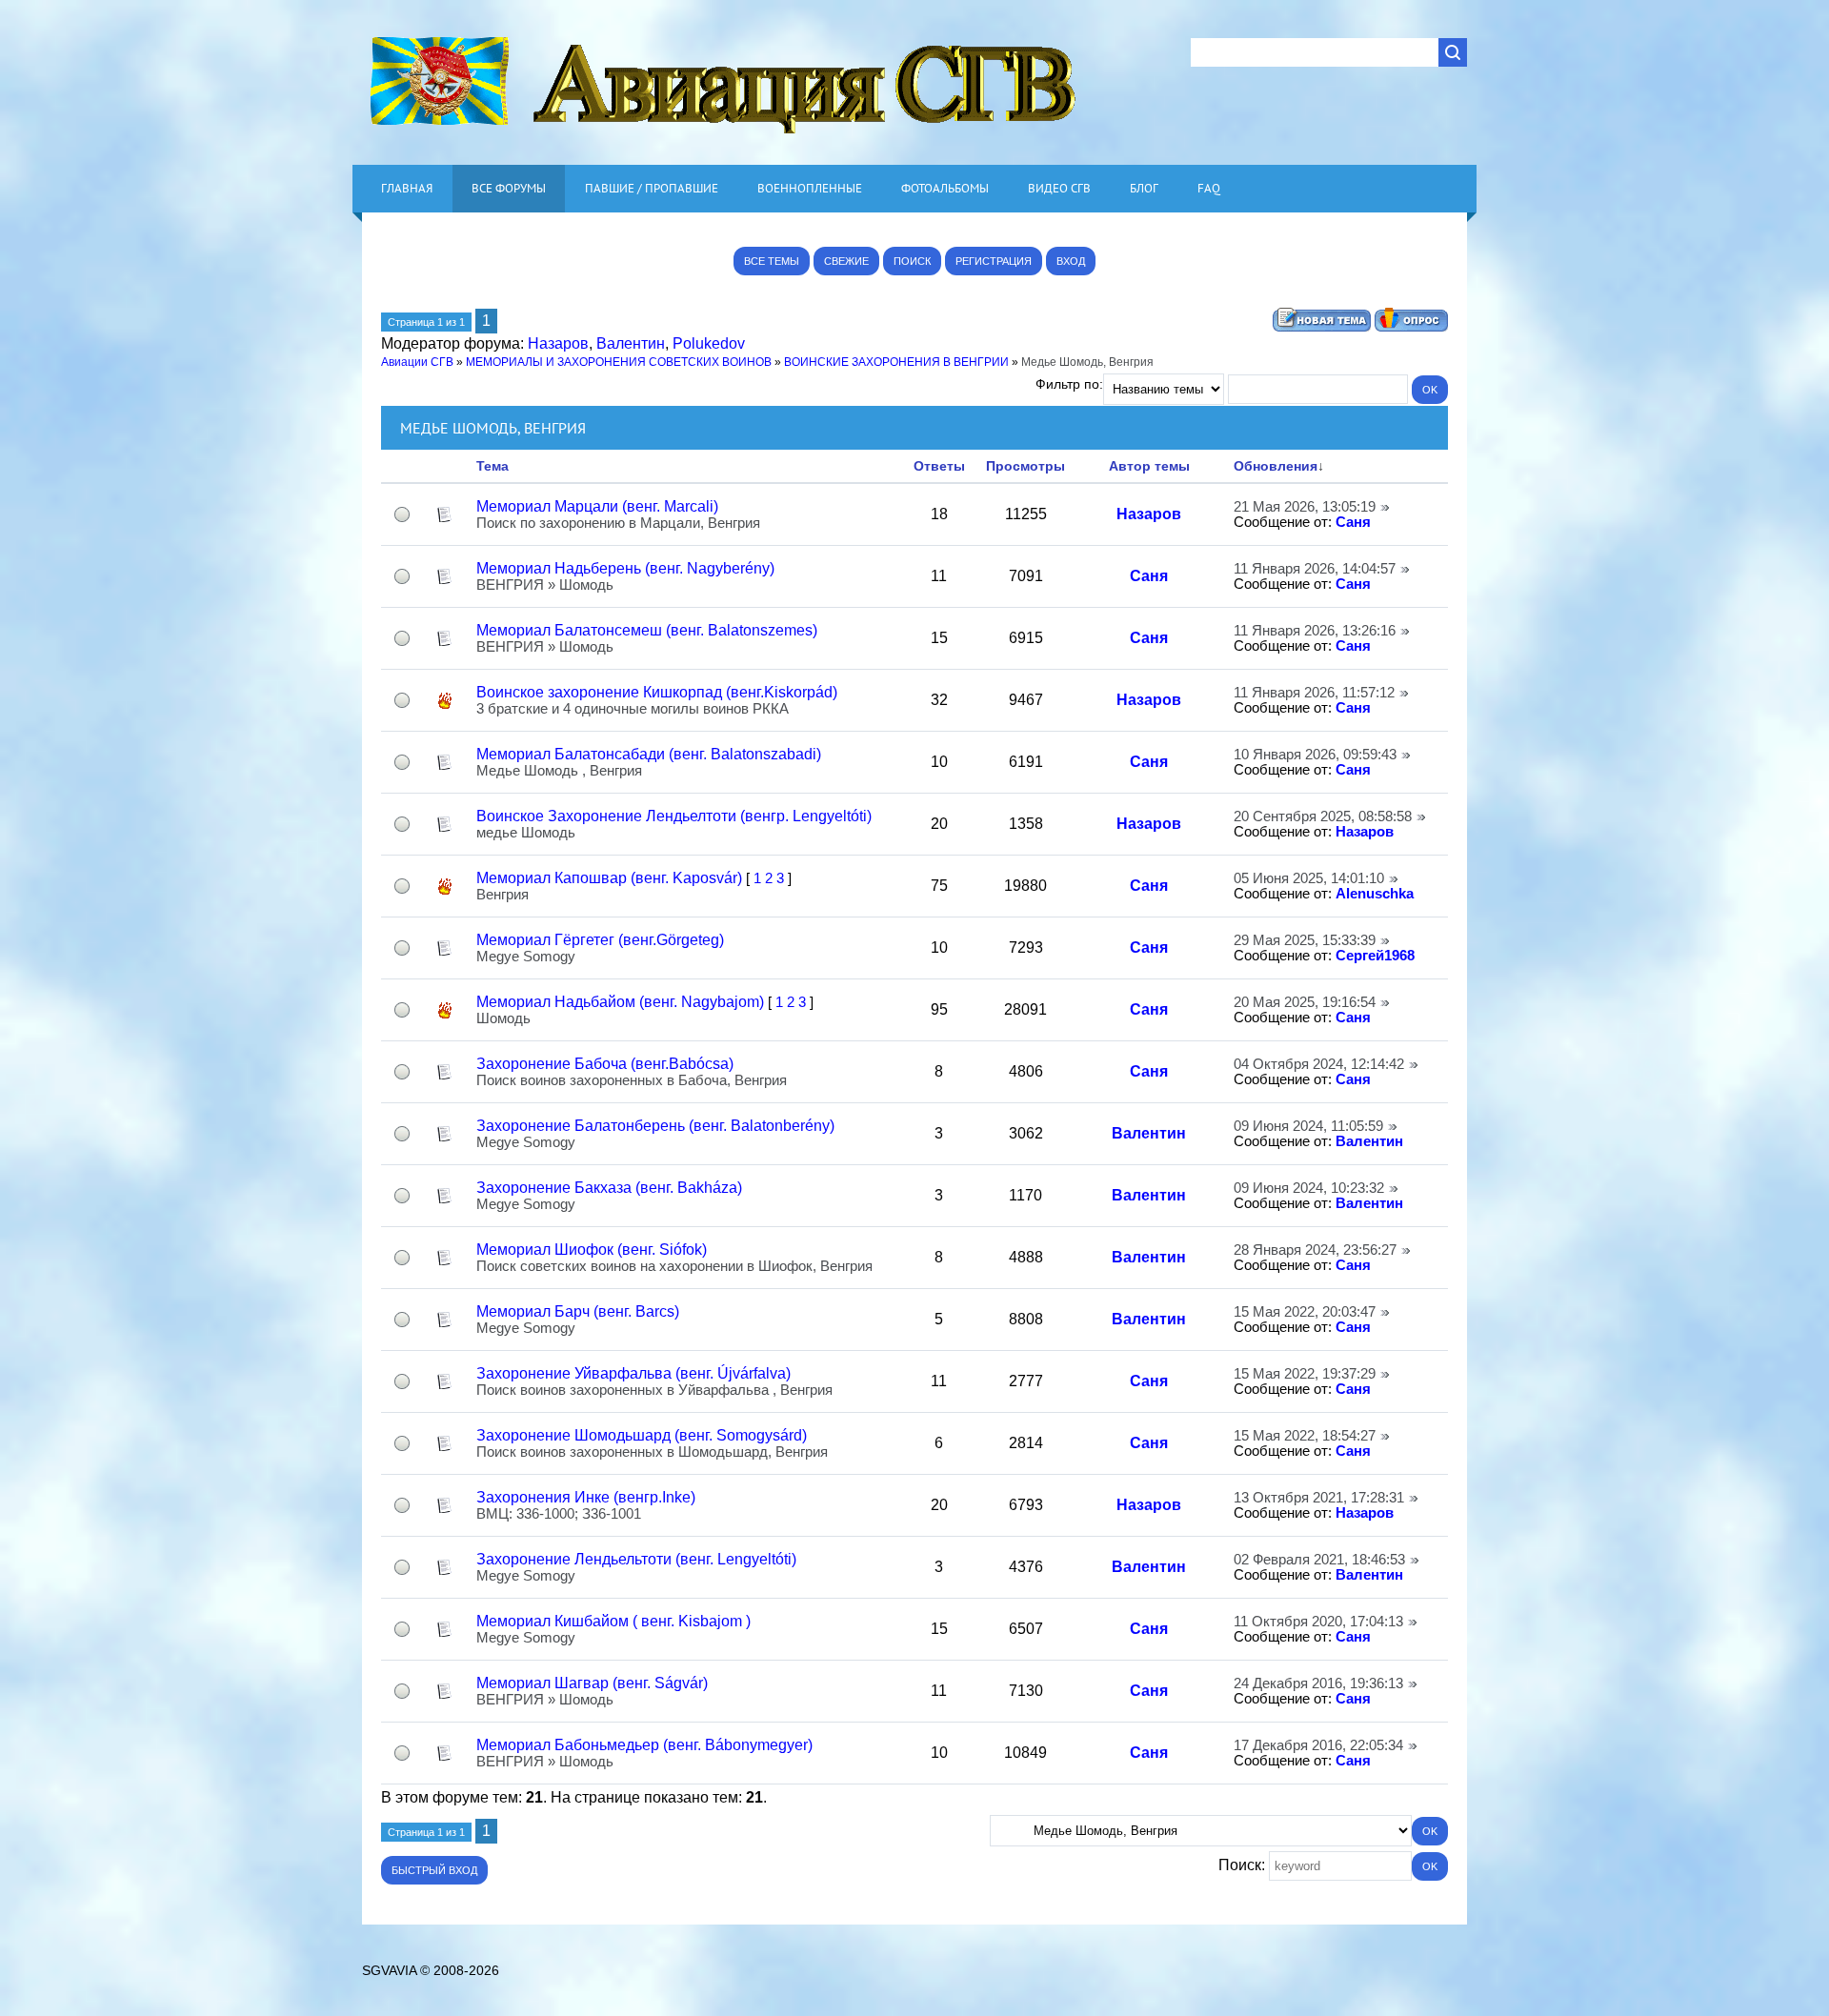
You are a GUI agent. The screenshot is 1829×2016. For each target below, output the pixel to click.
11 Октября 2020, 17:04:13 (1318, 1622)
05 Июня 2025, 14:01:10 (1309, 878)
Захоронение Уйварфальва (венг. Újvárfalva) (633, 1373)
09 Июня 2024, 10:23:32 (1309, 1188)
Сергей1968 (1375, 956)
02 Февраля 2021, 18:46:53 (1319, 1560)
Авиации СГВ (417, 362)
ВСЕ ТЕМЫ (772, 261)
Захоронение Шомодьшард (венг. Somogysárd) (642, 1435)
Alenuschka (1375, 894)
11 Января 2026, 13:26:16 (1315, 631)
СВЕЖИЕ (846, 261)
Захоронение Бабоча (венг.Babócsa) (605, 1064)
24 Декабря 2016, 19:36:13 (1318, 1683)
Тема (492, 466)
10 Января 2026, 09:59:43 (1315, 755)
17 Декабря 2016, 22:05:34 (1318, 1745)
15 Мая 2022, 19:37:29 (1305, 1374)
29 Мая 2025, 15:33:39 (1305, 940)
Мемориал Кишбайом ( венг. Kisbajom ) (613, 1621)
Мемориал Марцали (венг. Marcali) (597, 506)
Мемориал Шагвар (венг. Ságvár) (592, 1683)
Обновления (1276, 466)
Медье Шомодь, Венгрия (1087, 362)
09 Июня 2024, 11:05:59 (1308, 1126)
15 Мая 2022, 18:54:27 (1305, 1436)
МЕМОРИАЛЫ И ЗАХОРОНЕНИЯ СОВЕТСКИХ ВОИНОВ (619, 362)
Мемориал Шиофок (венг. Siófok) (592, 1250)
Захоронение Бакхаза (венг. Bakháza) (609, 1188)
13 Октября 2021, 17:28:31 (1319, 1498)
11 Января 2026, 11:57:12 (1314, 693)
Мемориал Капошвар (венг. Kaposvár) (609, 878)
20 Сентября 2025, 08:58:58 (1323, 816)
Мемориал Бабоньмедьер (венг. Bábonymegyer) (644, 1745)
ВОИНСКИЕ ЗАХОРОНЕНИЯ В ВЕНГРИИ (896, 362)
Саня (1353, 522)
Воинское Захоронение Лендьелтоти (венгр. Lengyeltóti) (674, 816)
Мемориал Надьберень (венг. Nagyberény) (625, 568)
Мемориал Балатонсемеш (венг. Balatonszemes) (647, 630)
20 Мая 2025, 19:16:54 (1305, 1002)
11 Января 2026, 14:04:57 (1315, 569)
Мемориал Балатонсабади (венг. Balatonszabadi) (649, 754)
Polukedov (709, 343)
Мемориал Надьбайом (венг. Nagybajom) (620, 1002)
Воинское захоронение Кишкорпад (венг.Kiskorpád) (657, 692)
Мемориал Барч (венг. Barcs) (578, 1311)
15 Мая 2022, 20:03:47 (1305, 1312)
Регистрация (994, 261)
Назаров (558, 343)
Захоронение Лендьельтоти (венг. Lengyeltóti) (636, 1559)
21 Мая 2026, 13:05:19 (1305, 507)
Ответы (939, 466)
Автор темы (1149, 466)
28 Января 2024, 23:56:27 (1315, 1250)
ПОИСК (912, 261)
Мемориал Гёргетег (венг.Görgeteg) (600, 940)
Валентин (631, 343)
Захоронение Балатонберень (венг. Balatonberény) (655, 1126)
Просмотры (1025, 466)
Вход (1071, 261)
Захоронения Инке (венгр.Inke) (586, 1497)
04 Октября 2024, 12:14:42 (1319, 1064)
